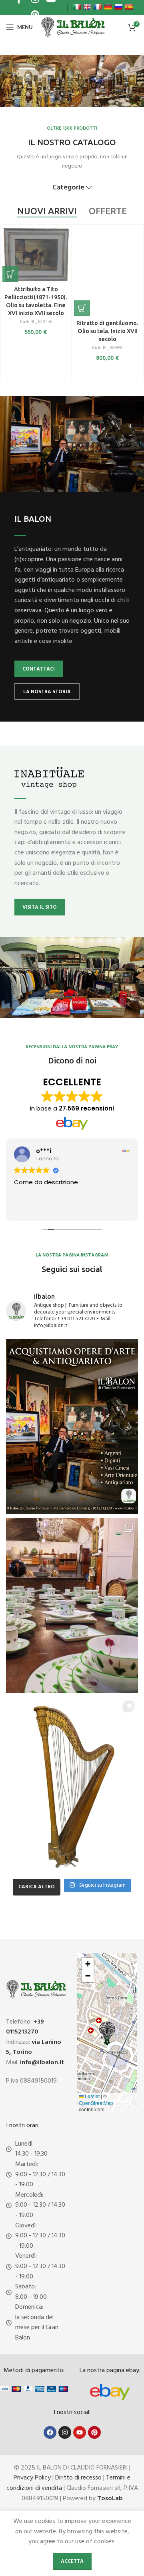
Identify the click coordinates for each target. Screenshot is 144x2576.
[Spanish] (129, 7)
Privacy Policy (32, 2478)
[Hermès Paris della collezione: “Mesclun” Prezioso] (72, 1605)
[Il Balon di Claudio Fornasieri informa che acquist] (72, 1427)
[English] (87, 7)
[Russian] (118, 7)
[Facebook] (50, 2432)
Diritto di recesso (78, 2478)
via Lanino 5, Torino (34, 2047)
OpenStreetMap (96, 2103)
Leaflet (92, 2096)
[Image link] (110, 2392)
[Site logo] (73, 27)
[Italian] (77, 7)
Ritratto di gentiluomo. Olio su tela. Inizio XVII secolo (107, 331)
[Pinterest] (94, 2432)
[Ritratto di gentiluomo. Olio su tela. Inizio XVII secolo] (108, 272)
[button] (10, 274)
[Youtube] (80, 2432)
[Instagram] (65, 2432)
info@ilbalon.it (42, 2063)
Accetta (72, 2561)
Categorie (68, 188)
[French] (98, 7)
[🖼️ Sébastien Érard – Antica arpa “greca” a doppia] (72, 1784)
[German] (108, 7)
